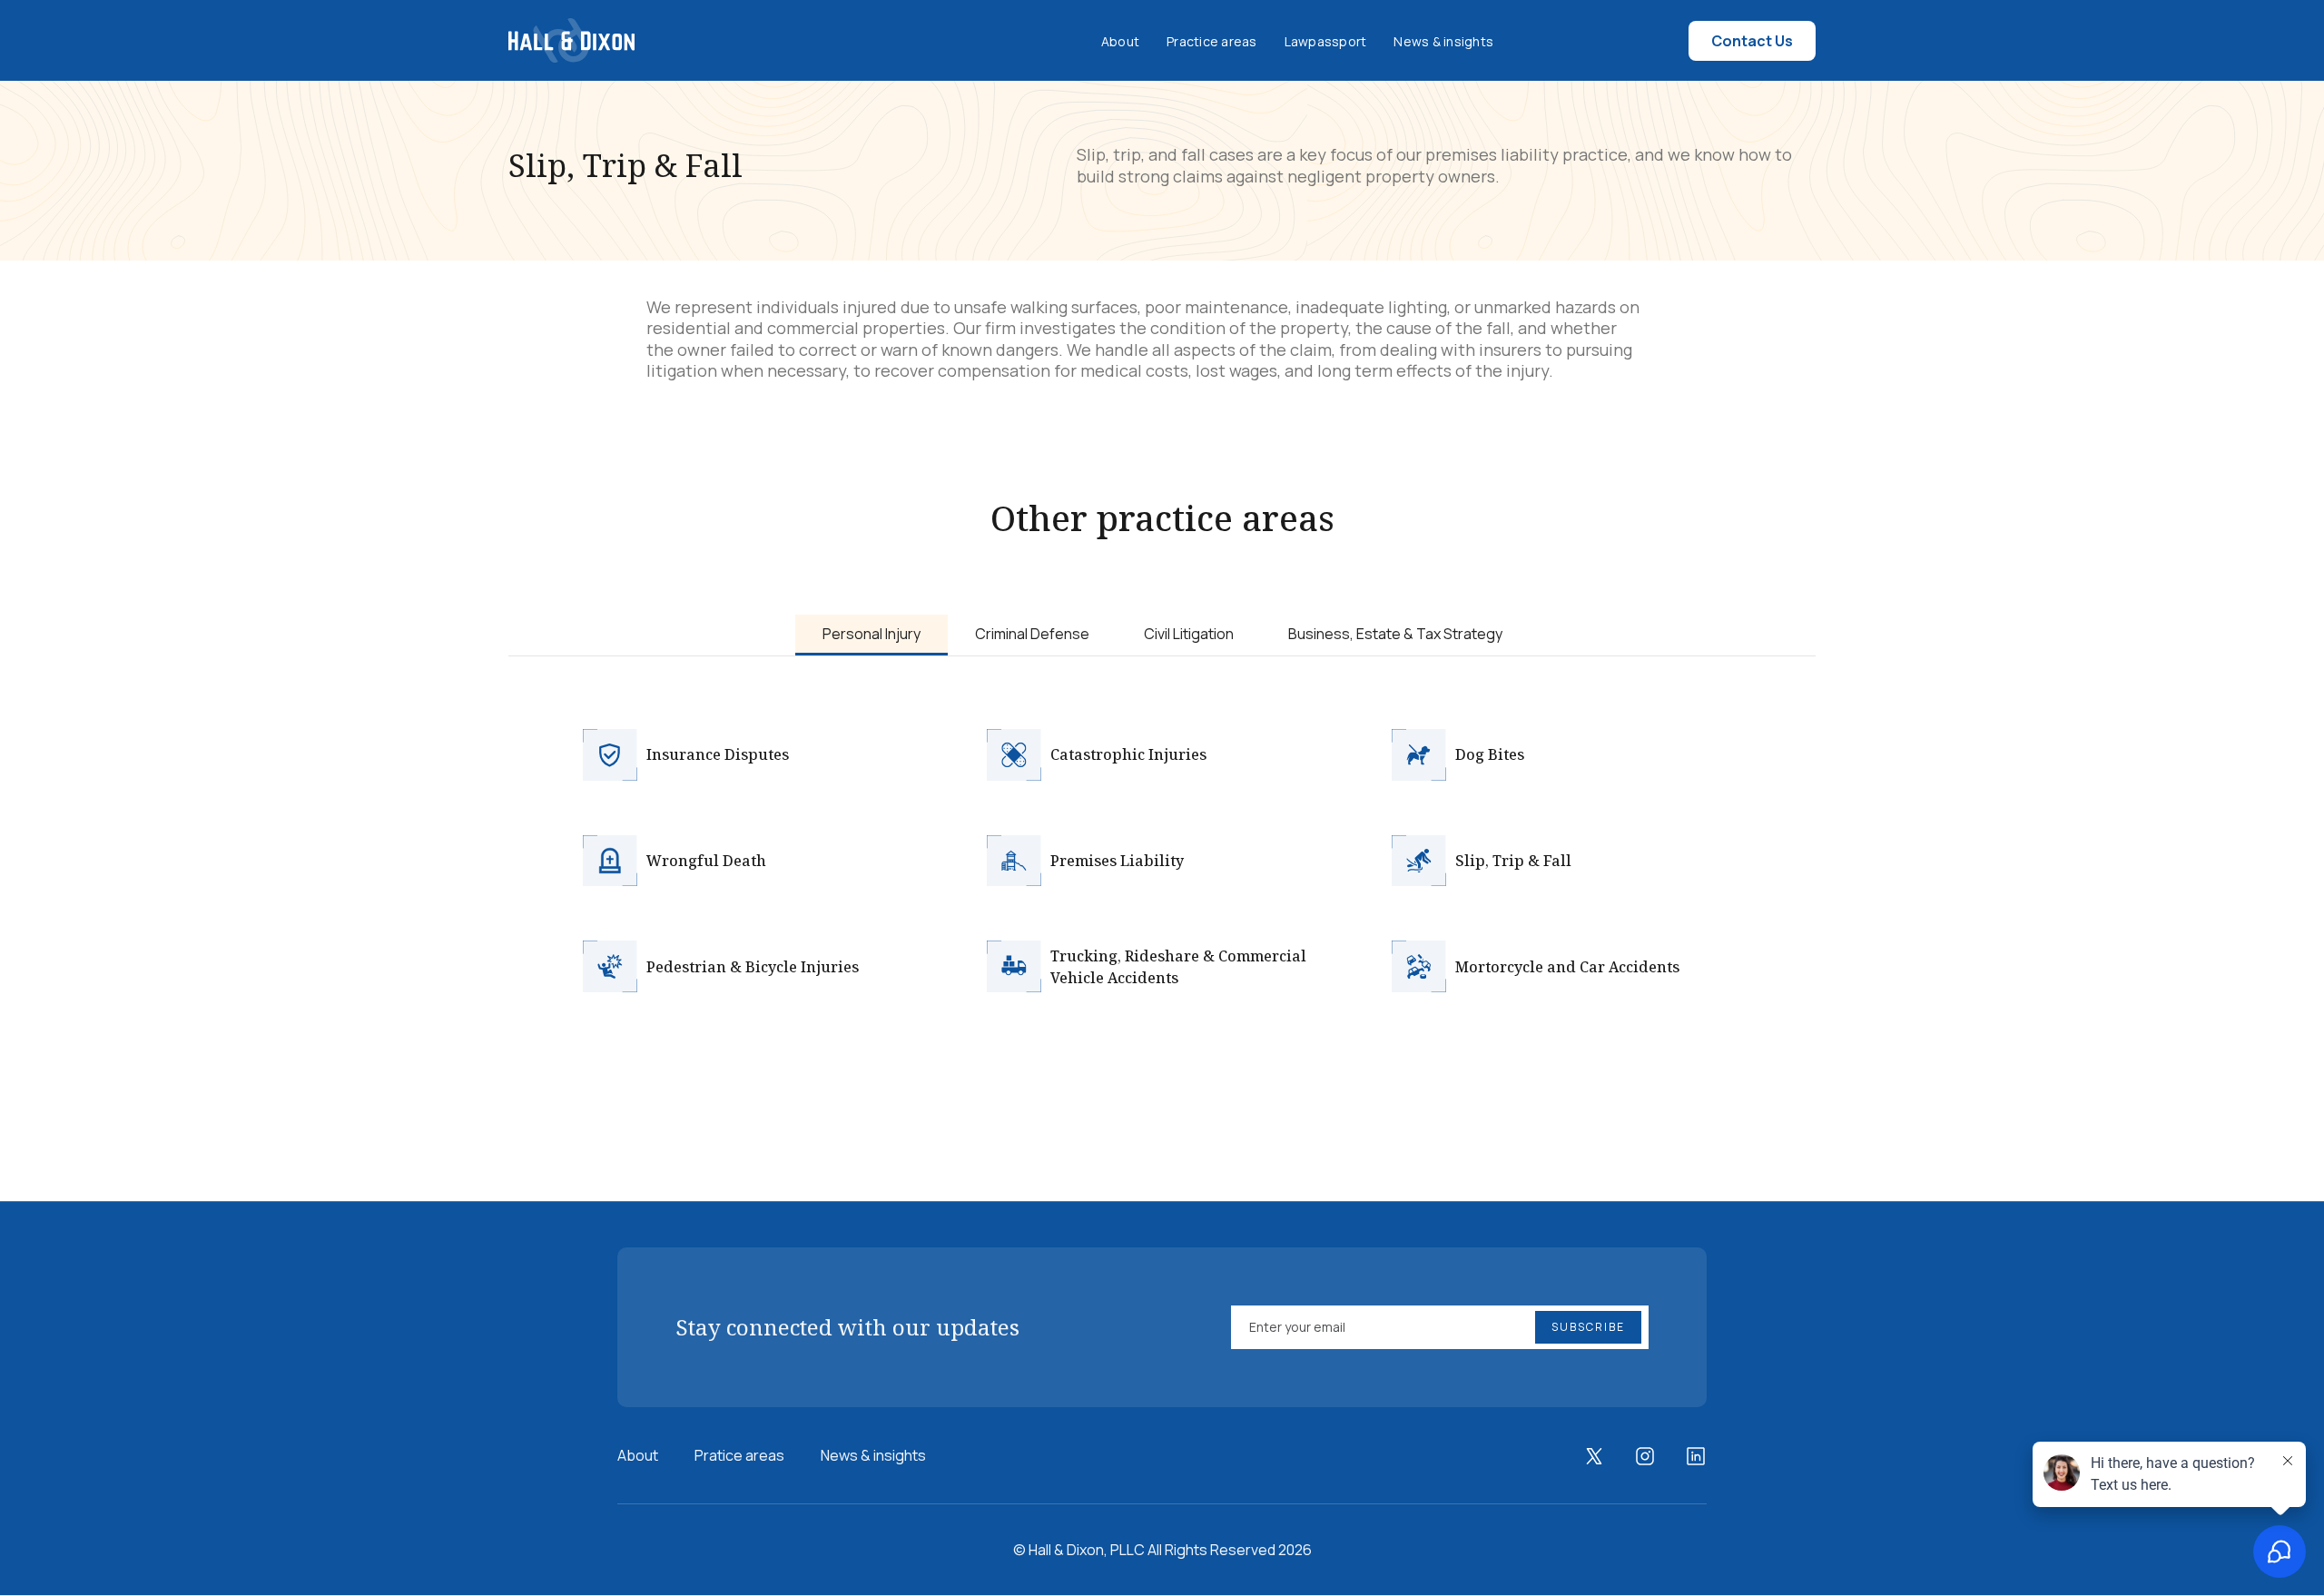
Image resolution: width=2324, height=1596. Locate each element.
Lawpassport (1326, 41)
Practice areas (1212, 41)
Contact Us (1752, 41)
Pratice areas (739, 1455)
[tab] (871, 635)
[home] (571, 40)
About (1120, 41)
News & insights (1443, 41)
